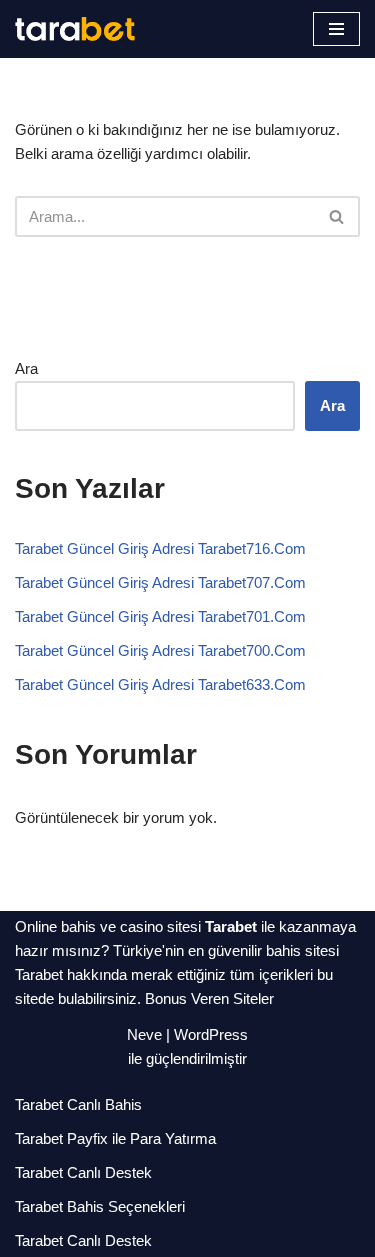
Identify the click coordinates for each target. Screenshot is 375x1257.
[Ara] (337, 216)
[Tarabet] (75, 29)
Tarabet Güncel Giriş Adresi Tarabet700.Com (160, 650)
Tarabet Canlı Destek (83, 1172)
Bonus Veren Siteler (209, 998)
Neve (144, 1034)
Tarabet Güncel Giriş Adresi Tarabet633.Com (160, 684)
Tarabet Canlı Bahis (78, 1104)
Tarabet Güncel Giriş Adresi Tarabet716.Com (160, 548)
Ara (26, 368)
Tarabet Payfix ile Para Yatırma (115, 1138)
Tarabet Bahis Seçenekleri (100, 1206)
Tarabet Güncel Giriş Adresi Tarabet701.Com (160, 616)
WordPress (211, 1034)
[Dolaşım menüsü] (336, 29)
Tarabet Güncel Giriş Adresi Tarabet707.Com (160, 582)
